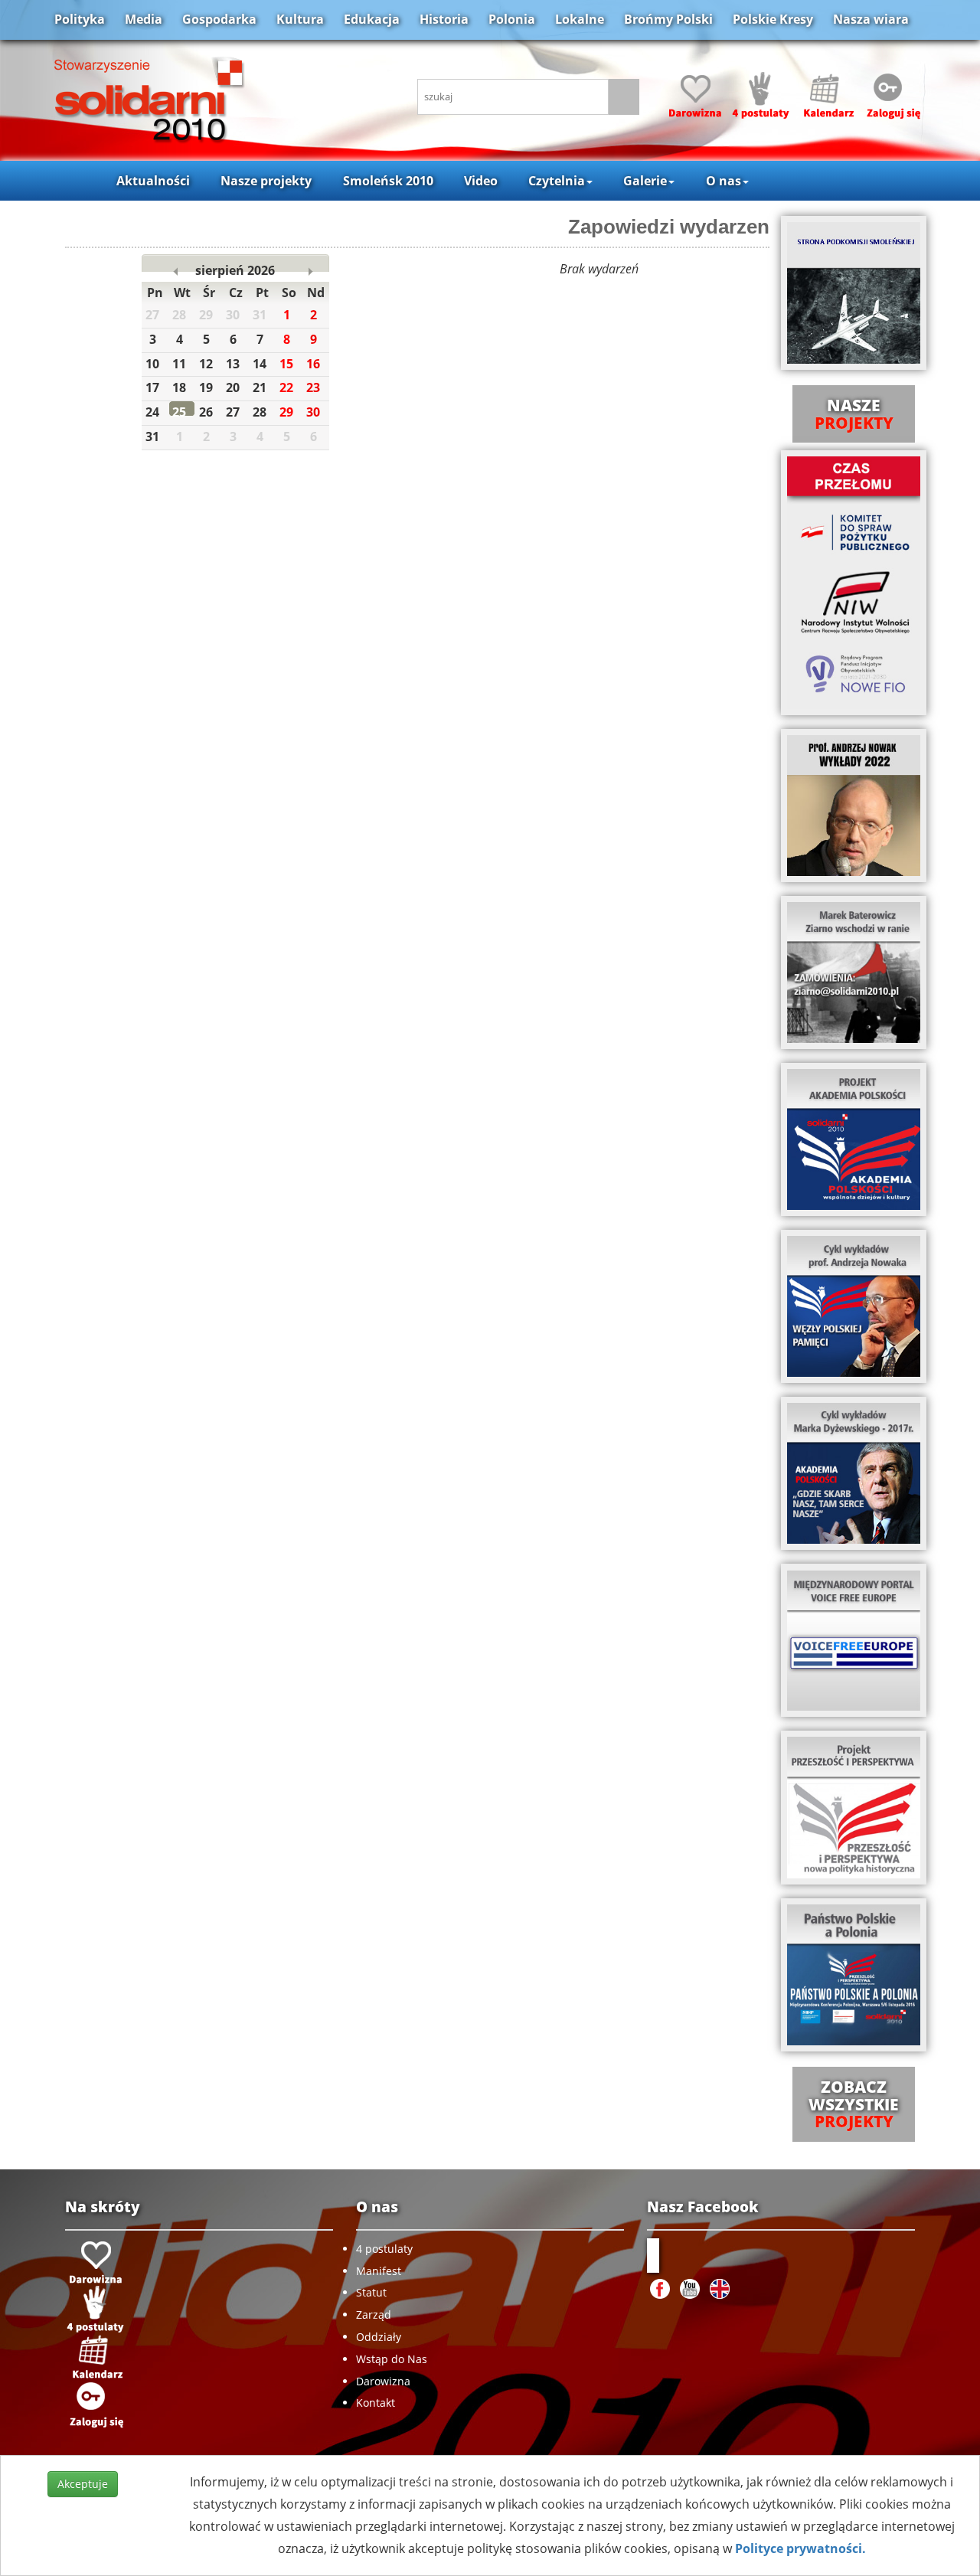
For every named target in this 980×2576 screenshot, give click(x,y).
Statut (371, 2292)
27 (233, 412)
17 (152, 387)
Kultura (300, 19)
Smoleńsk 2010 (388, 181)
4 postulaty (384, 2249)
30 (313, 412)
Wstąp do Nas (392, 2359)
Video (481, 181)
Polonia (512, 19)
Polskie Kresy (773, 19)
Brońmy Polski (668, 19)
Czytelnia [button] (557, 181)
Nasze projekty (266, 181)
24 (152, 412)
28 (260, 412)
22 (286, 387)
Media (144, 19)
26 (206, 412)
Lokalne (580, 19)
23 (313, 387)
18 (179, 387)
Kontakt (376, 2403)
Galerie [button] (645, 181)
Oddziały (379, 2337)
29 (286, 412)
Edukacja (372, 19)
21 (260, 387)
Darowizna (383, 2381)
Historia (444, 19)
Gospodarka (219, 19)
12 (206, 364)
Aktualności (153, 181)
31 (152, 436)
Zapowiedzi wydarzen (669, 227)
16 (313, 364)
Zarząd (374, 2314)
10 (152, 364)
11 (179, 364)
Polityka (80, 19)
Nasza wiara (871, 19)
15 (286, 364)
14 (260, 364)
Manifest (379, 2271)
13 (233, 364)
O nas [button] (724, 181)
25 (179, 412)
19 (206, 387)
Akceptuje (83, 2484)
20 (233, 387)
